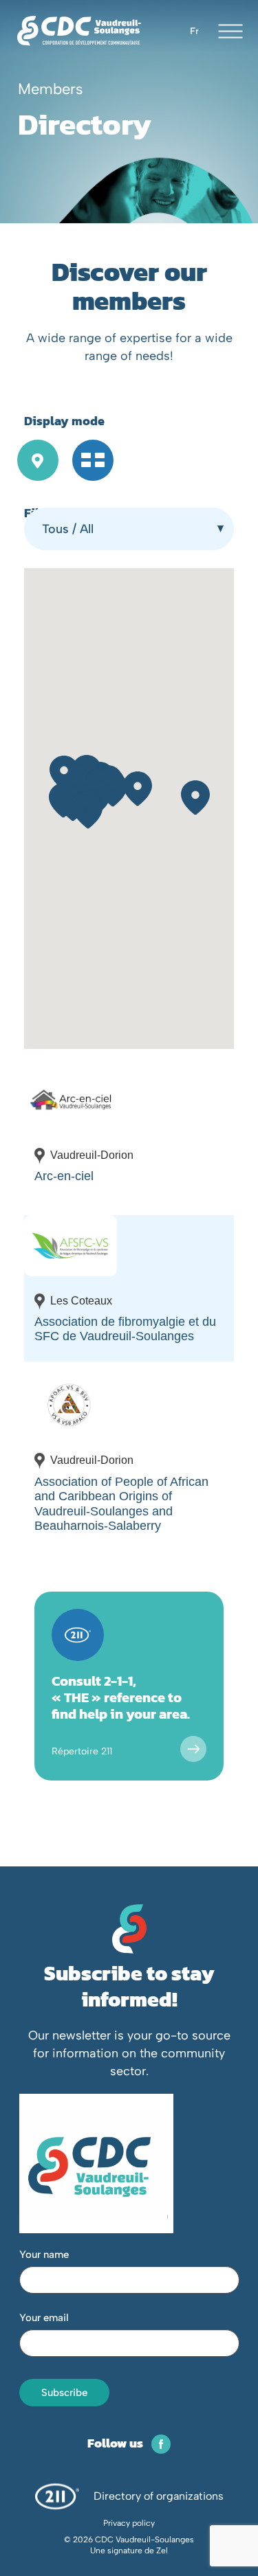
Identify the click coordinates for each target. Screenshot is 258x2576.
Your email (44, 2318)
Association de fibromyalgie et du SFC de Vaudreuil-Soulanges (125, 1329)
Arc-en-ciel (64, 1176)
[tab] (38, 463)
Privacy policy (129, 2523)
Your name (44, 2255)
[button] (138, 789)
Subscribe (64, 2393)
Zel (162, 2551)
